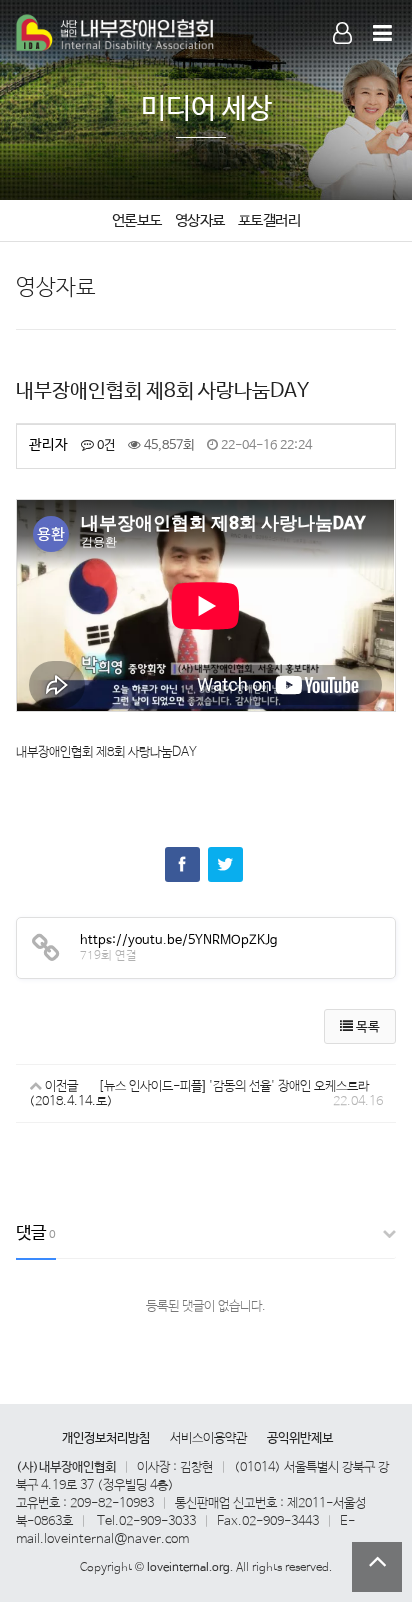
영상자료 (200, 220)
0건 (104, 445)
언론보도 (137, 220)
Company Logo (116, 34)
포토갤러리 (269, 220)
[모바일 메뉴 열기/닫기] (382, 35)
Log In (333, 58)
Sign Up (333, 59)
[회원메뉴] (342, 35)
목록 (366, 1027)
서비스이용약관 (208, 1438)
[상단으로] (377, 1567)
